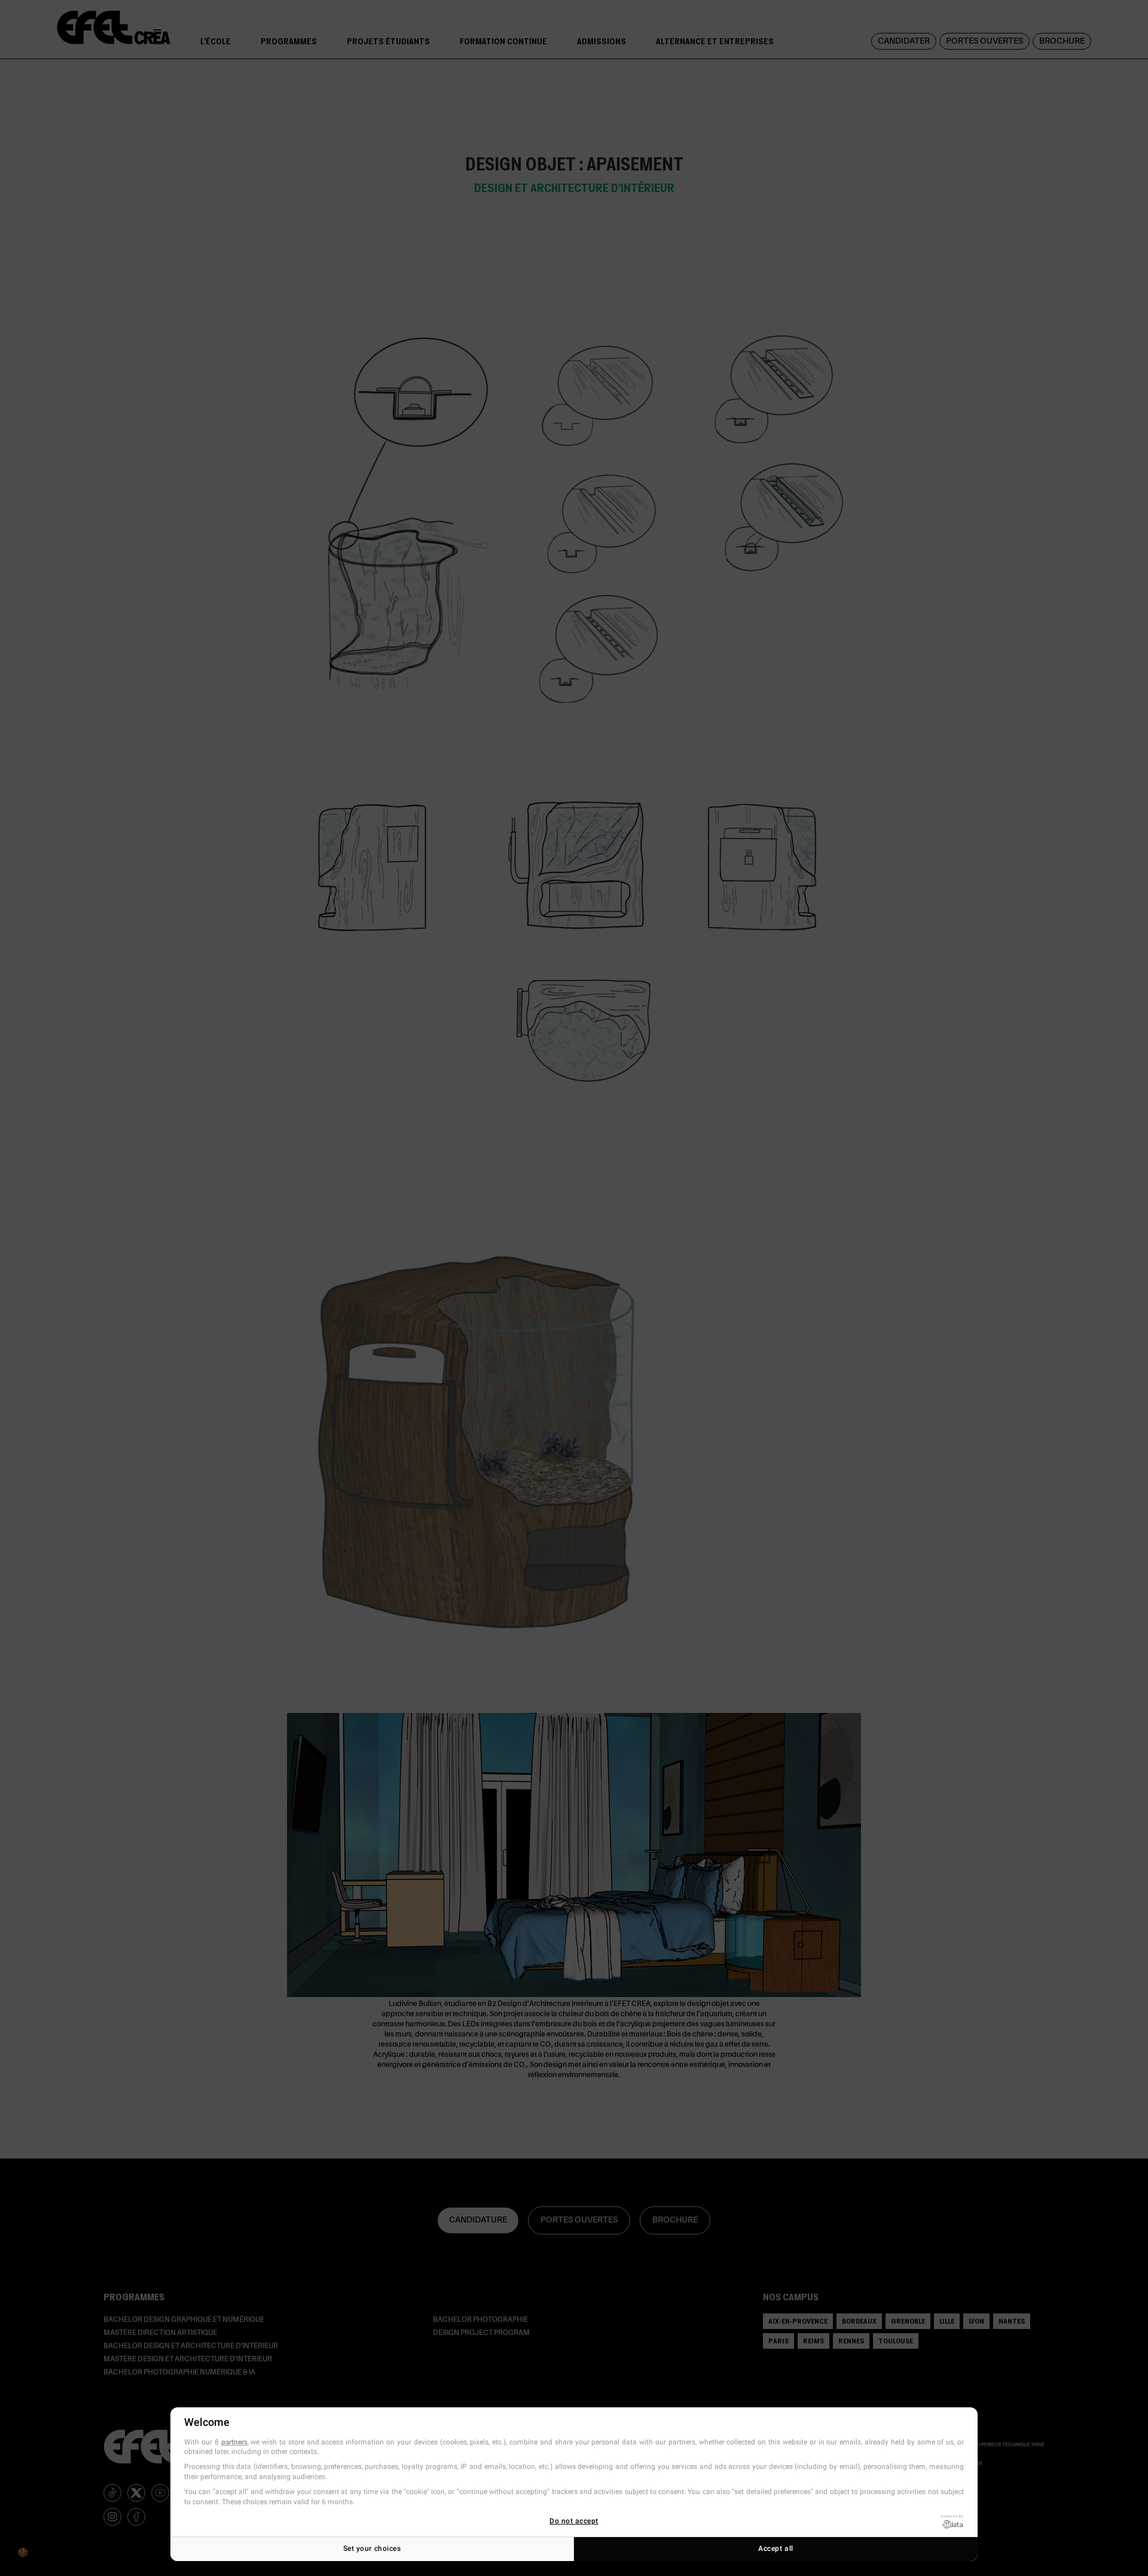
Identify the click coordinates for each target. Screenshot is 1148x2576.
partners (234, 2442)
